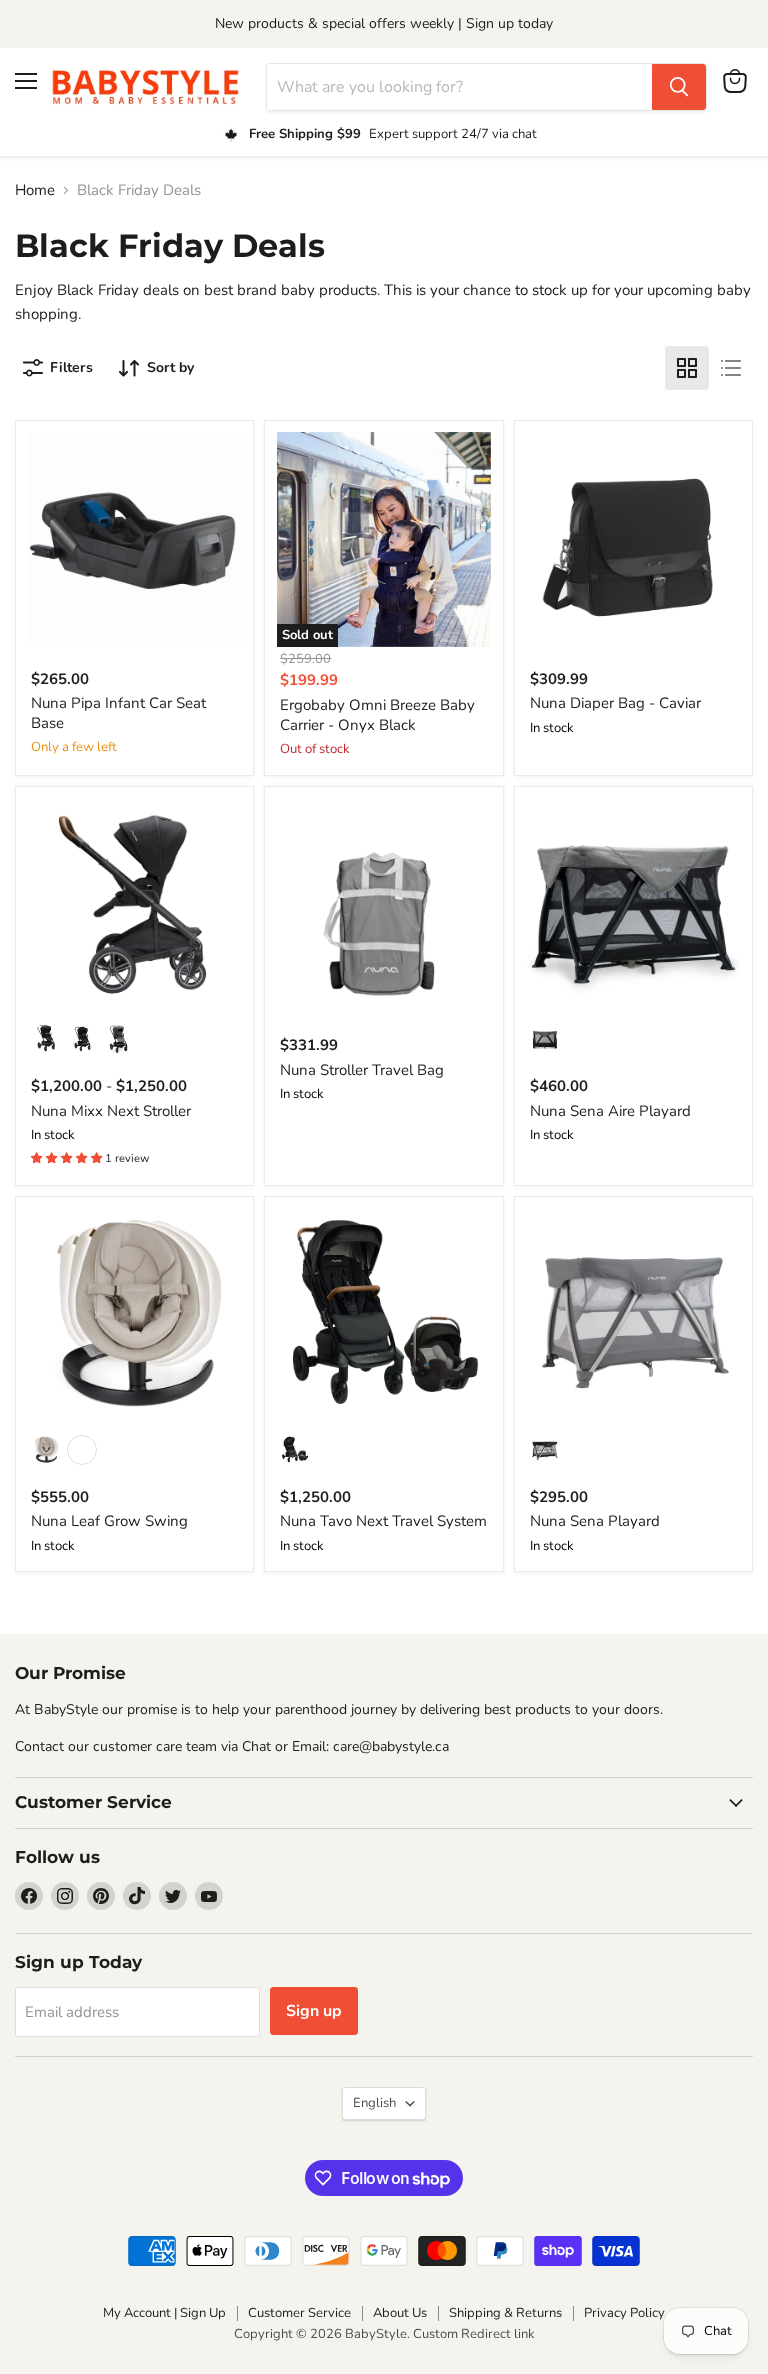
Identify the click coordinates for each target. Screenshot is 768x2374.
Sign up (314, 2011)
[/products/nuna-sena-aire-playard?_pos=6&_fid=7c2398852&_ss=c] (633, 905)
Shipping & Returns (505, 2313)
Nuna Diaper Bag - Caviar (615, 703)
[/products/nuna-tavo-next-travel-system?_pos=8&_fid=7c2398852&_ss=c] (384, 1316)
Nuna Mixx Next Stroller (111, 1111)
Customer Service (299, 2313)
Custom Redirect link (474, 2334)
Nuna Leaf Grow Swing (109, 1521)
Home (35, 190)
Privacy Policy (624, 2313)
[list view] (731, 368)
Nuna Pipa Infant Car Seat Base (118, 713)
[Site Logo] (152, 86)
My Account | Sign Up (164, 2313)
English (374, 2103)
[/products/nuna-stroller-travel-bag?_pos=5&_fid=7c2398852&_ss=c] (384, 905)
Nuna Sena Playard (595, 1521)
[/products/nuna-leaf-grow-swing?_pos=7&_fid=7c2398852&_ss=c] (134, 1316)
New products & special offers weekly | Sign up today (384, 23)
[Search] (679, 87)
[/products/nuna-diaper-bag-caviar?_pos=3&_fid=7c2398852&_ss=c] (633, 539)
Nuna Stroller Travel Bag (362, 1070)
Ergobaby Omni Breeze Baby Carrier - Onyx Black (377, 715)
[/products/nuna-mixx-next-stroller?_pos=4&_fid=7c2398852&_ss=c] (134, 905)
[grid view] (687, 368)
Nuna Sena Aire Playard (610, 1111)
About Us (400, 2313)
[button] (68, 1158)
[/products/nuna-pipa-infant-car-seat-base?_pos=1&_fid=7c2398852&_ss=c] (134, 539)
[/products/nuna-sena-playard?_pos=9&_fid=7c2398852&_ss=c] (633, 1316)
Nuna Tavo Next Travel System (383, 1521)
